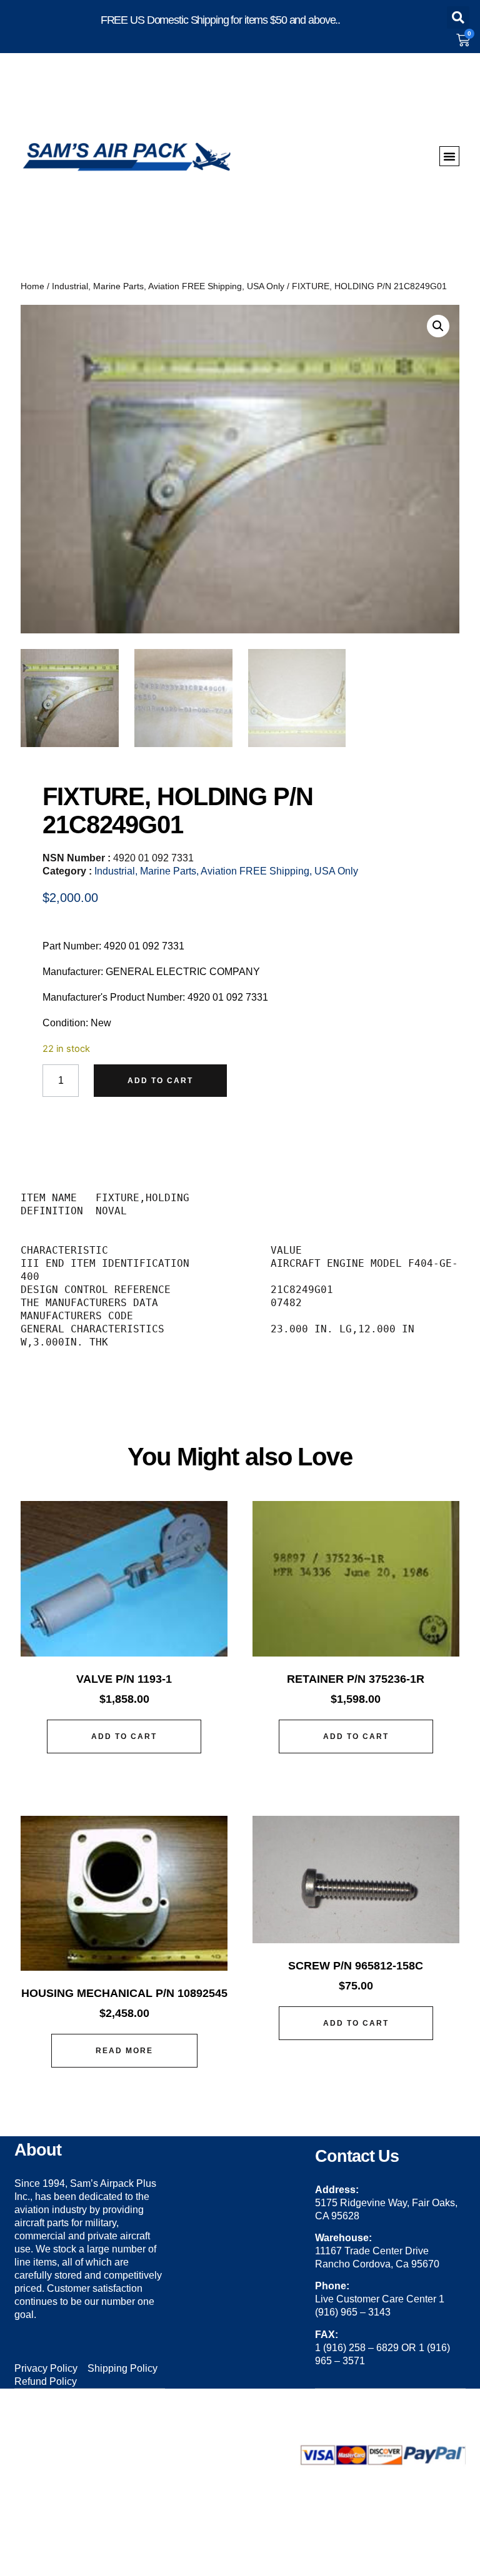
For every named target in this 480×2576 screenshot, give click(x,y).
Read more (124, 2051)
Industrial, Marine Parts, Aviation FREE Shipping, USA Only (168, 286)
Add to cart (160, 1081)
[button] (458, 17)
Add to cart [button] (124, 1736)
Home (32, 286)
